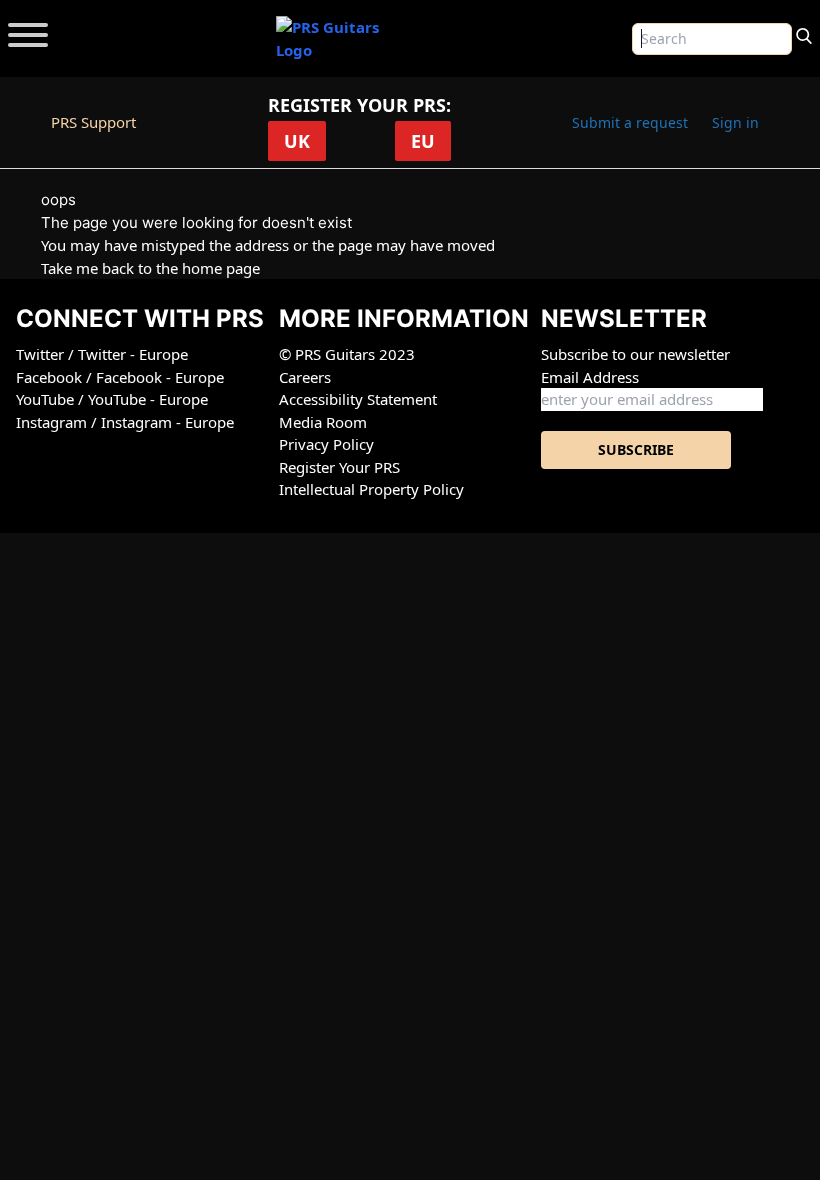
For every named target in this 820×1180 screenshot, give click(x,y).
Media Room (323, 422)
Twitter (42, 354)
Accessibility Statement (358, 399)
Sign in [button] (735, 122)
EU (423, 141)
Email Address (590, 377)
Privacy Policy (326, 444)
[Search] (804, 34)
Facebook (51, 377)
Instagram (53, 422)
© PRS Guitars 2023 (347, 354)
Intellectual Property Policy (371, 489)
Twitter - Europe (133, 354)
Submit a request (630, 122)
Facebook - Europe (160, 377)
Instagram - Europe (167, 422)
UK (297, 141)
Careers (305, 377)
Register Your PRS (339, 467)
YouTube (47, 399)
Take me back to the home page (150, 268)
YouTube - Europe (148, 399)
